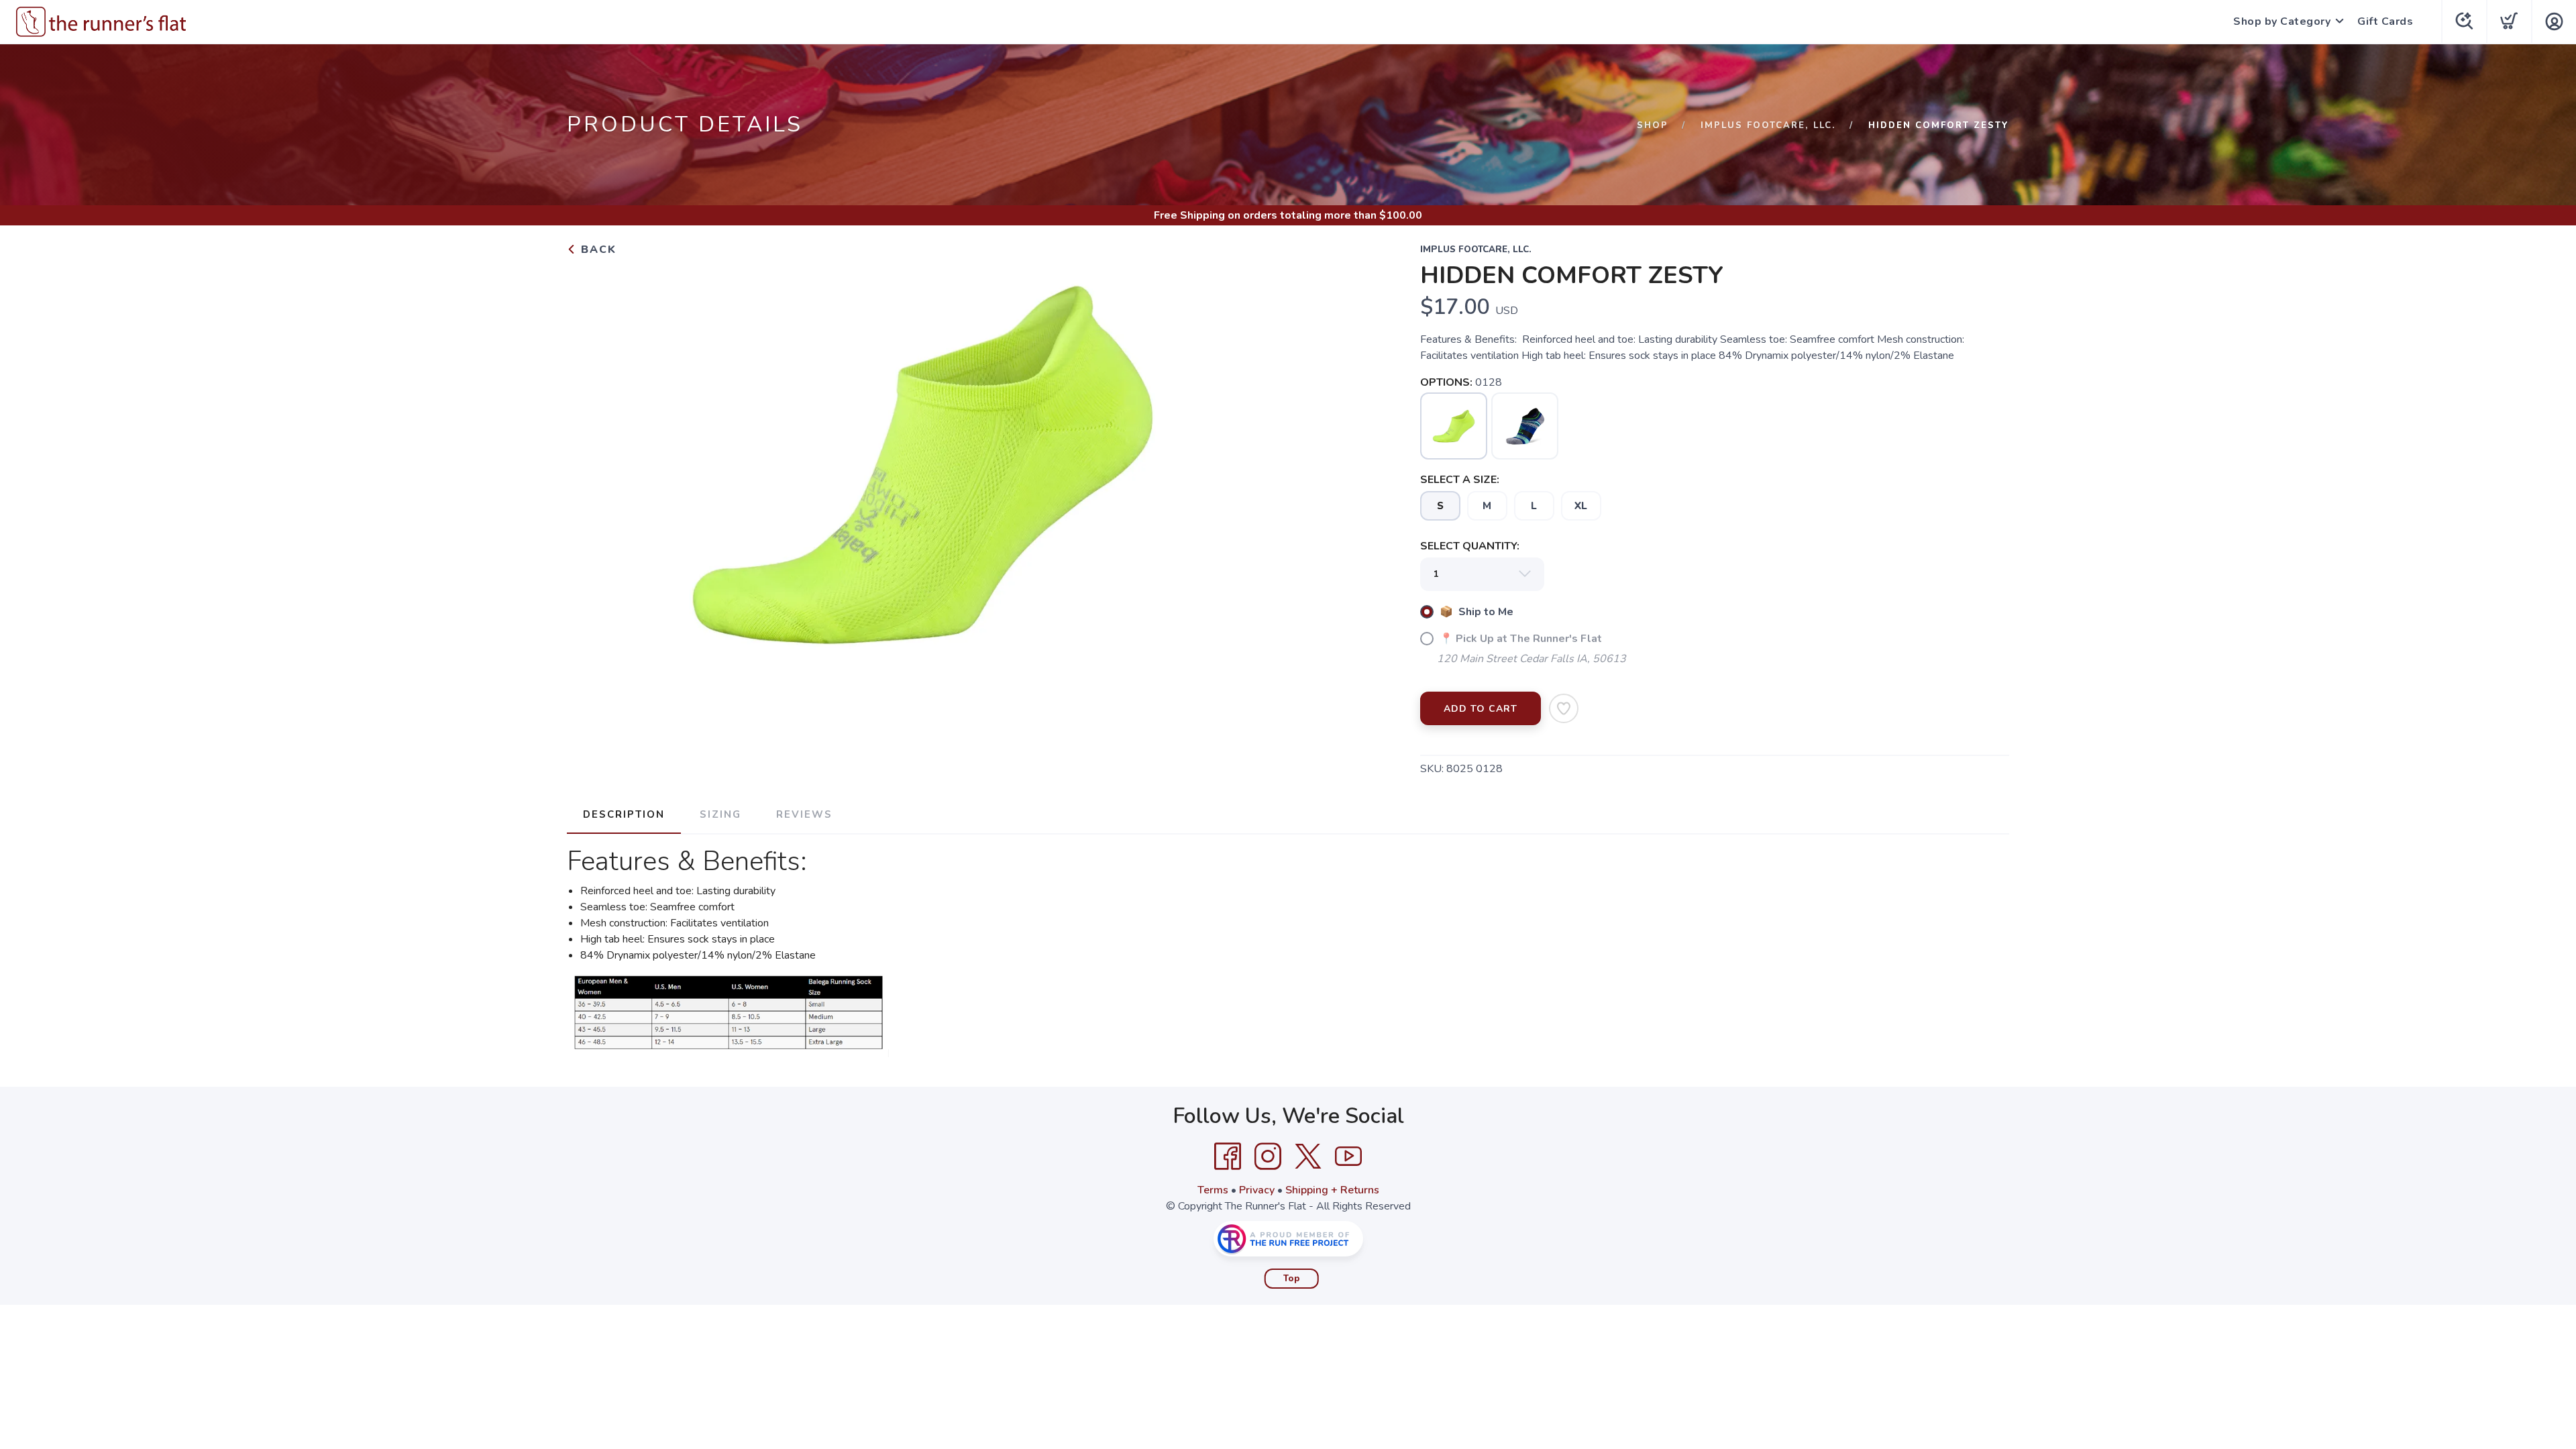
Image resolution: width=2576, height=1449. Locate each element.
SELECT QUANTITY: (1470, 546)
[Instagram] (1268, 1157)
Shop (1653, 125)
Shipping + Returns (1332, 1190)
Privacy (1257, 1190)
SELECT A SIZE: (1460, 480)
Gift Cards (2385, 21)
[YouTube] (1348, 1157)
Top (1292, 1279)
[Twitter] (1308, 1157)
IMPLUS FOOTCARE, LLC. (1768, 125)
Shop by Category (2282, 21)
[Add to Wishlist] (1564, 708)
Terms (1213, 1190)
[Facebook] (1228, 1157)
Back (597, 250)
